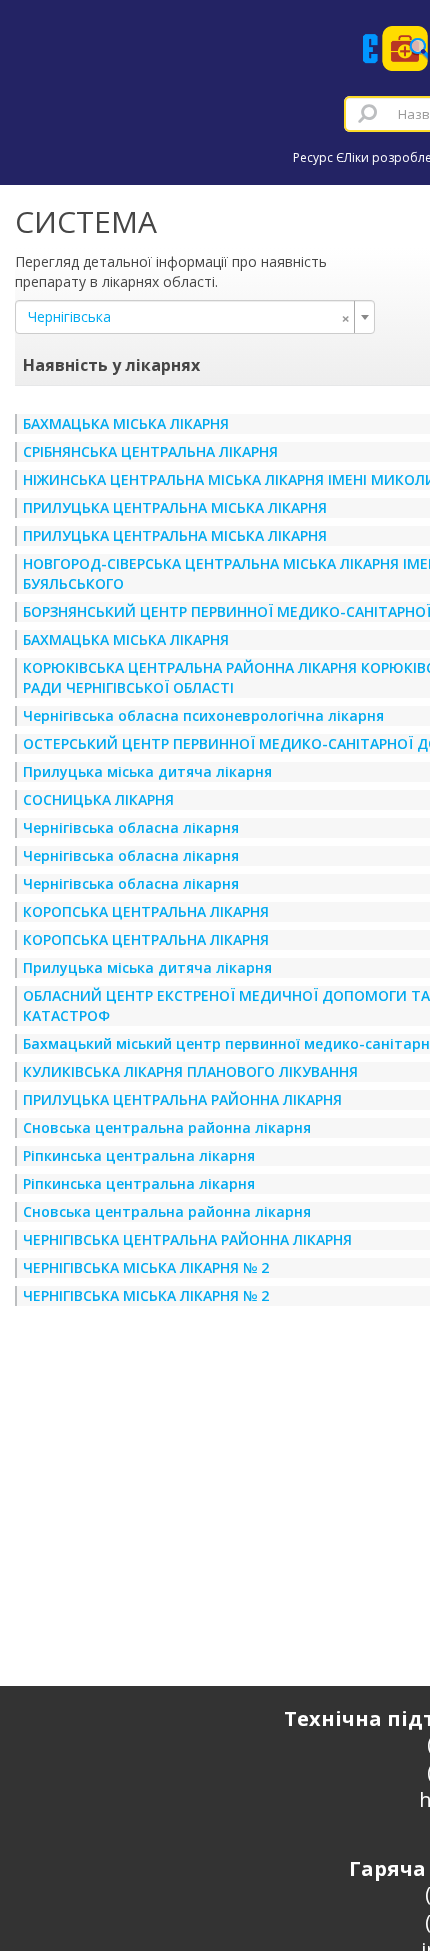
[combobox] (195, 317)
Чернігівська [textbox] (189, 317)
